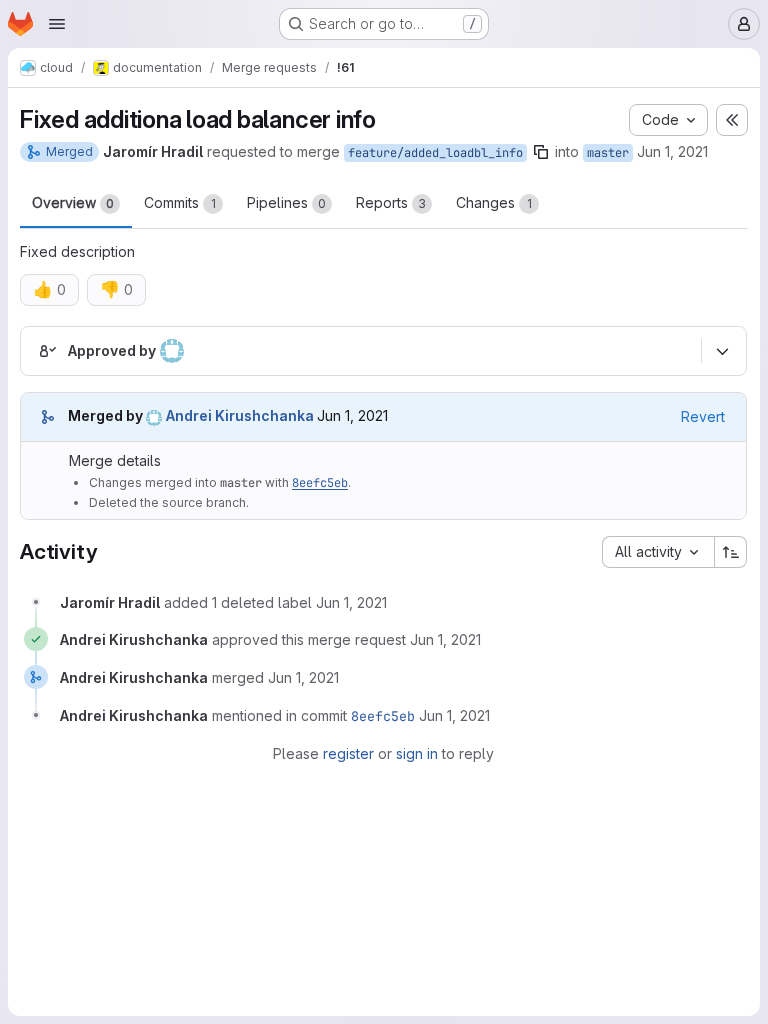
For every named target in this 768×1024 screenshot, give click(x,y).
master (608, 153)
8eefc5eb (320, 483)
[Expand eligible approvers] (722, 351)
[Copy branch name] (541, 152)
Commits (180, 202)
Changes (494, 202)
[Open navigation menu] (57, 24)
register (348, 753)
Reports (391, 202)
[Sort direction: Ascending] (731, 552)
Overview (73, 202)
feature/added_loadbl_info (435, 153)
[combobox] (658, 552)
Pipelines (286, 202)
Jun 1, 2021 (672, 151)
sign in (417, 753)
